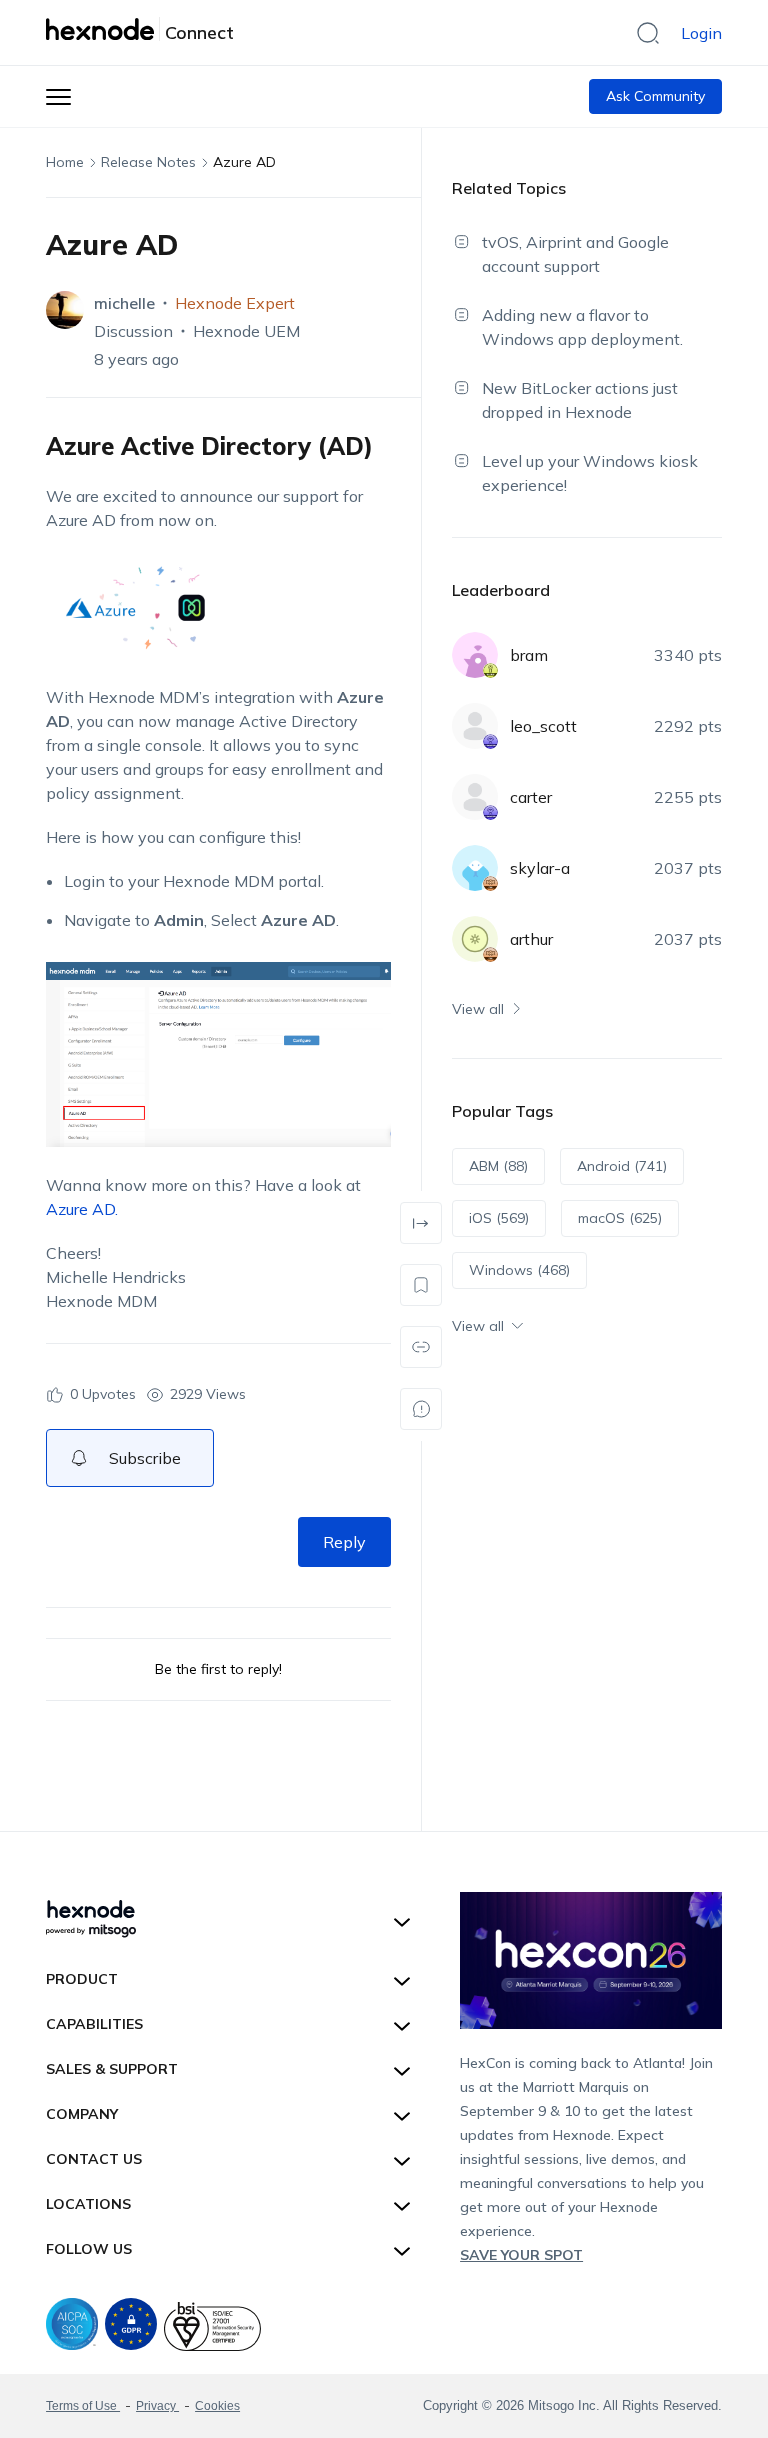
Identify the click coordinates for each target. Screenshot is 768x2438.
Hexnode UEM (246, 331)
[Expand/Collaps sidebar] (421, 1223)
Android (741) (622, 1166)
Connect (199, 33)
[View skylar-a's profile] (475, 868)
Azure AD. (82, 1209)
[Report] (421, 1409)
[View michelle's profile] (65, 310)
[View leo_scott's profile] (475, 726)
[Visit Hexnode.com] (103, 29)
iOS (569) (499, 1218)
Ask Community (655, 96)
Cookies (217, 2406)
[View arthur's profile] (475, 939)
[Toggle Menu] (58, 96)
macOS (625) (620, 1218)
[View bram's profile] (475, 655)
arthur (531, 939)
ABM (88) (498, 1166)
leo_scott (543, 726)
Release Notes (148, 162)
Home (65, 162)
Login (701, 33)
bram (529, 655)
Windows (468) (519, 1270)
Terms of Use (83, 2406)
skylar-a (540, 868)
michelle (124, 303)
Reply (344, 1542)
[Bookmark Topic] (421, 1285)
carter (531, 797)
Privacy (157, 2406)
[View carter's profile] (475, 797)
